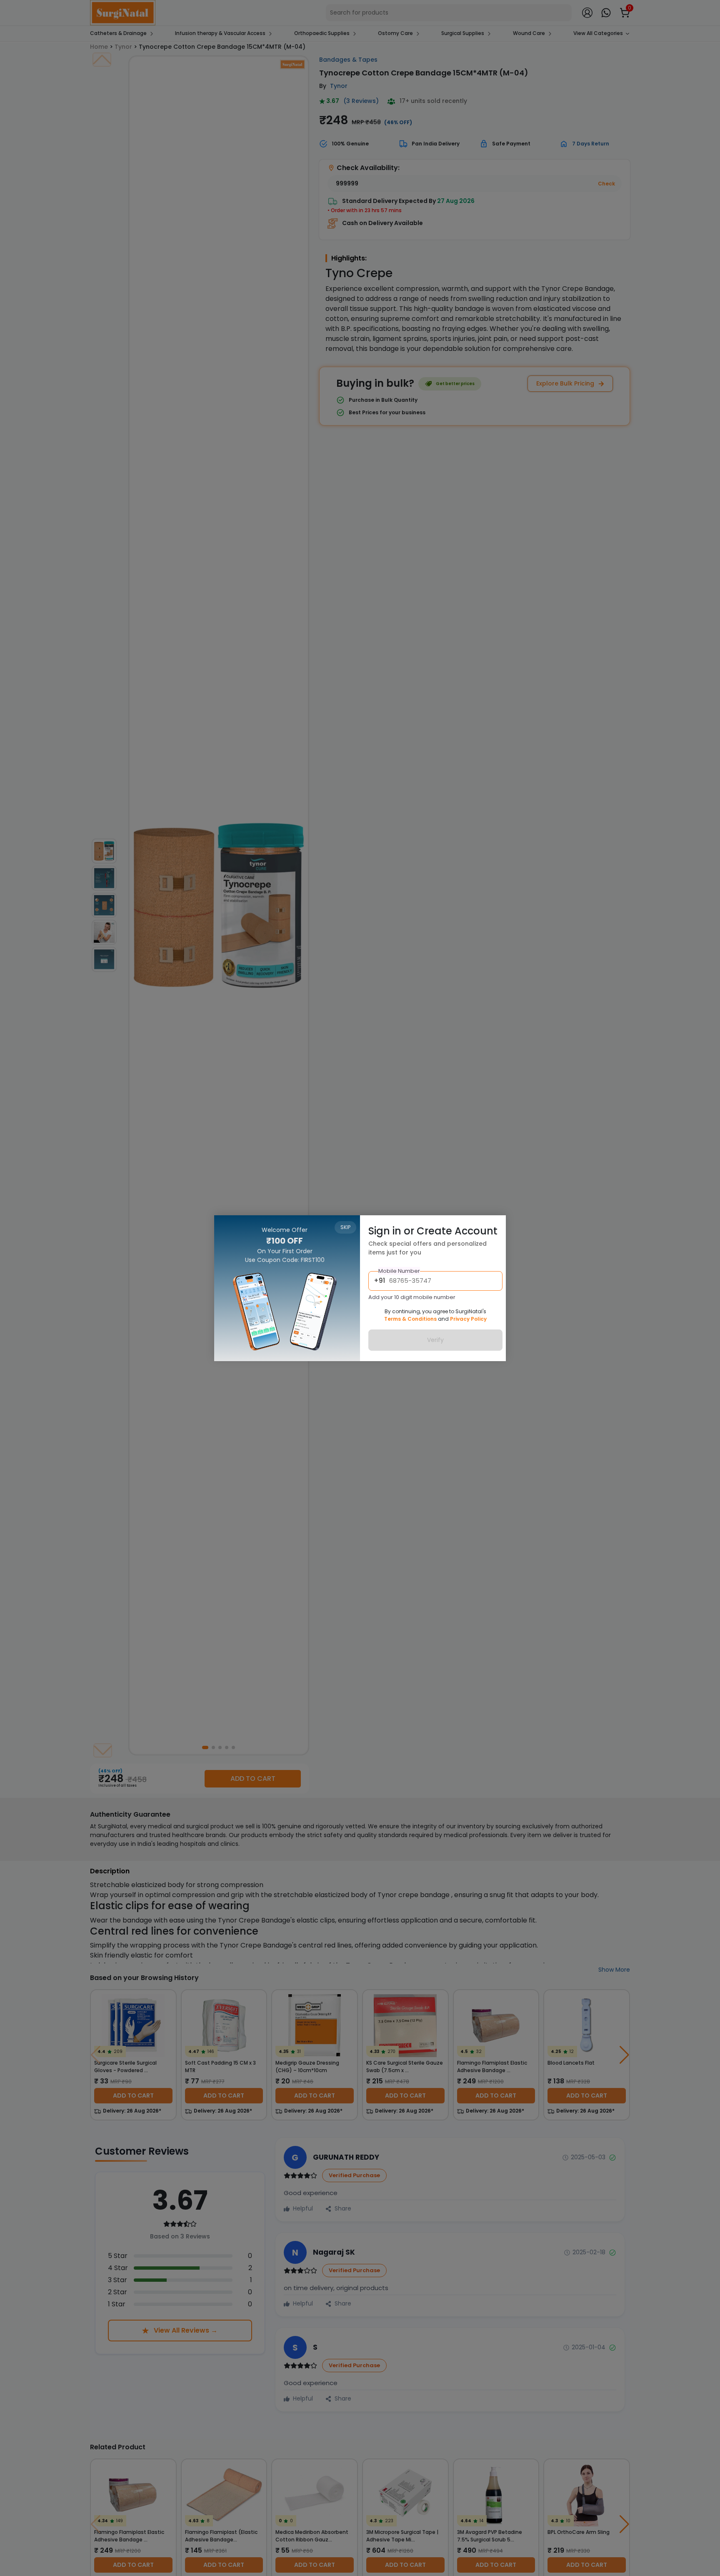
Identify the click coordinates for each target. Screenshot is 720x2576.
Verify (435, 1340)
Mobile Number (399, 1271)
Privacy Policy (468, 1319)
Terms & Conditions (410, 1319)
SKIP (345, 1227)
